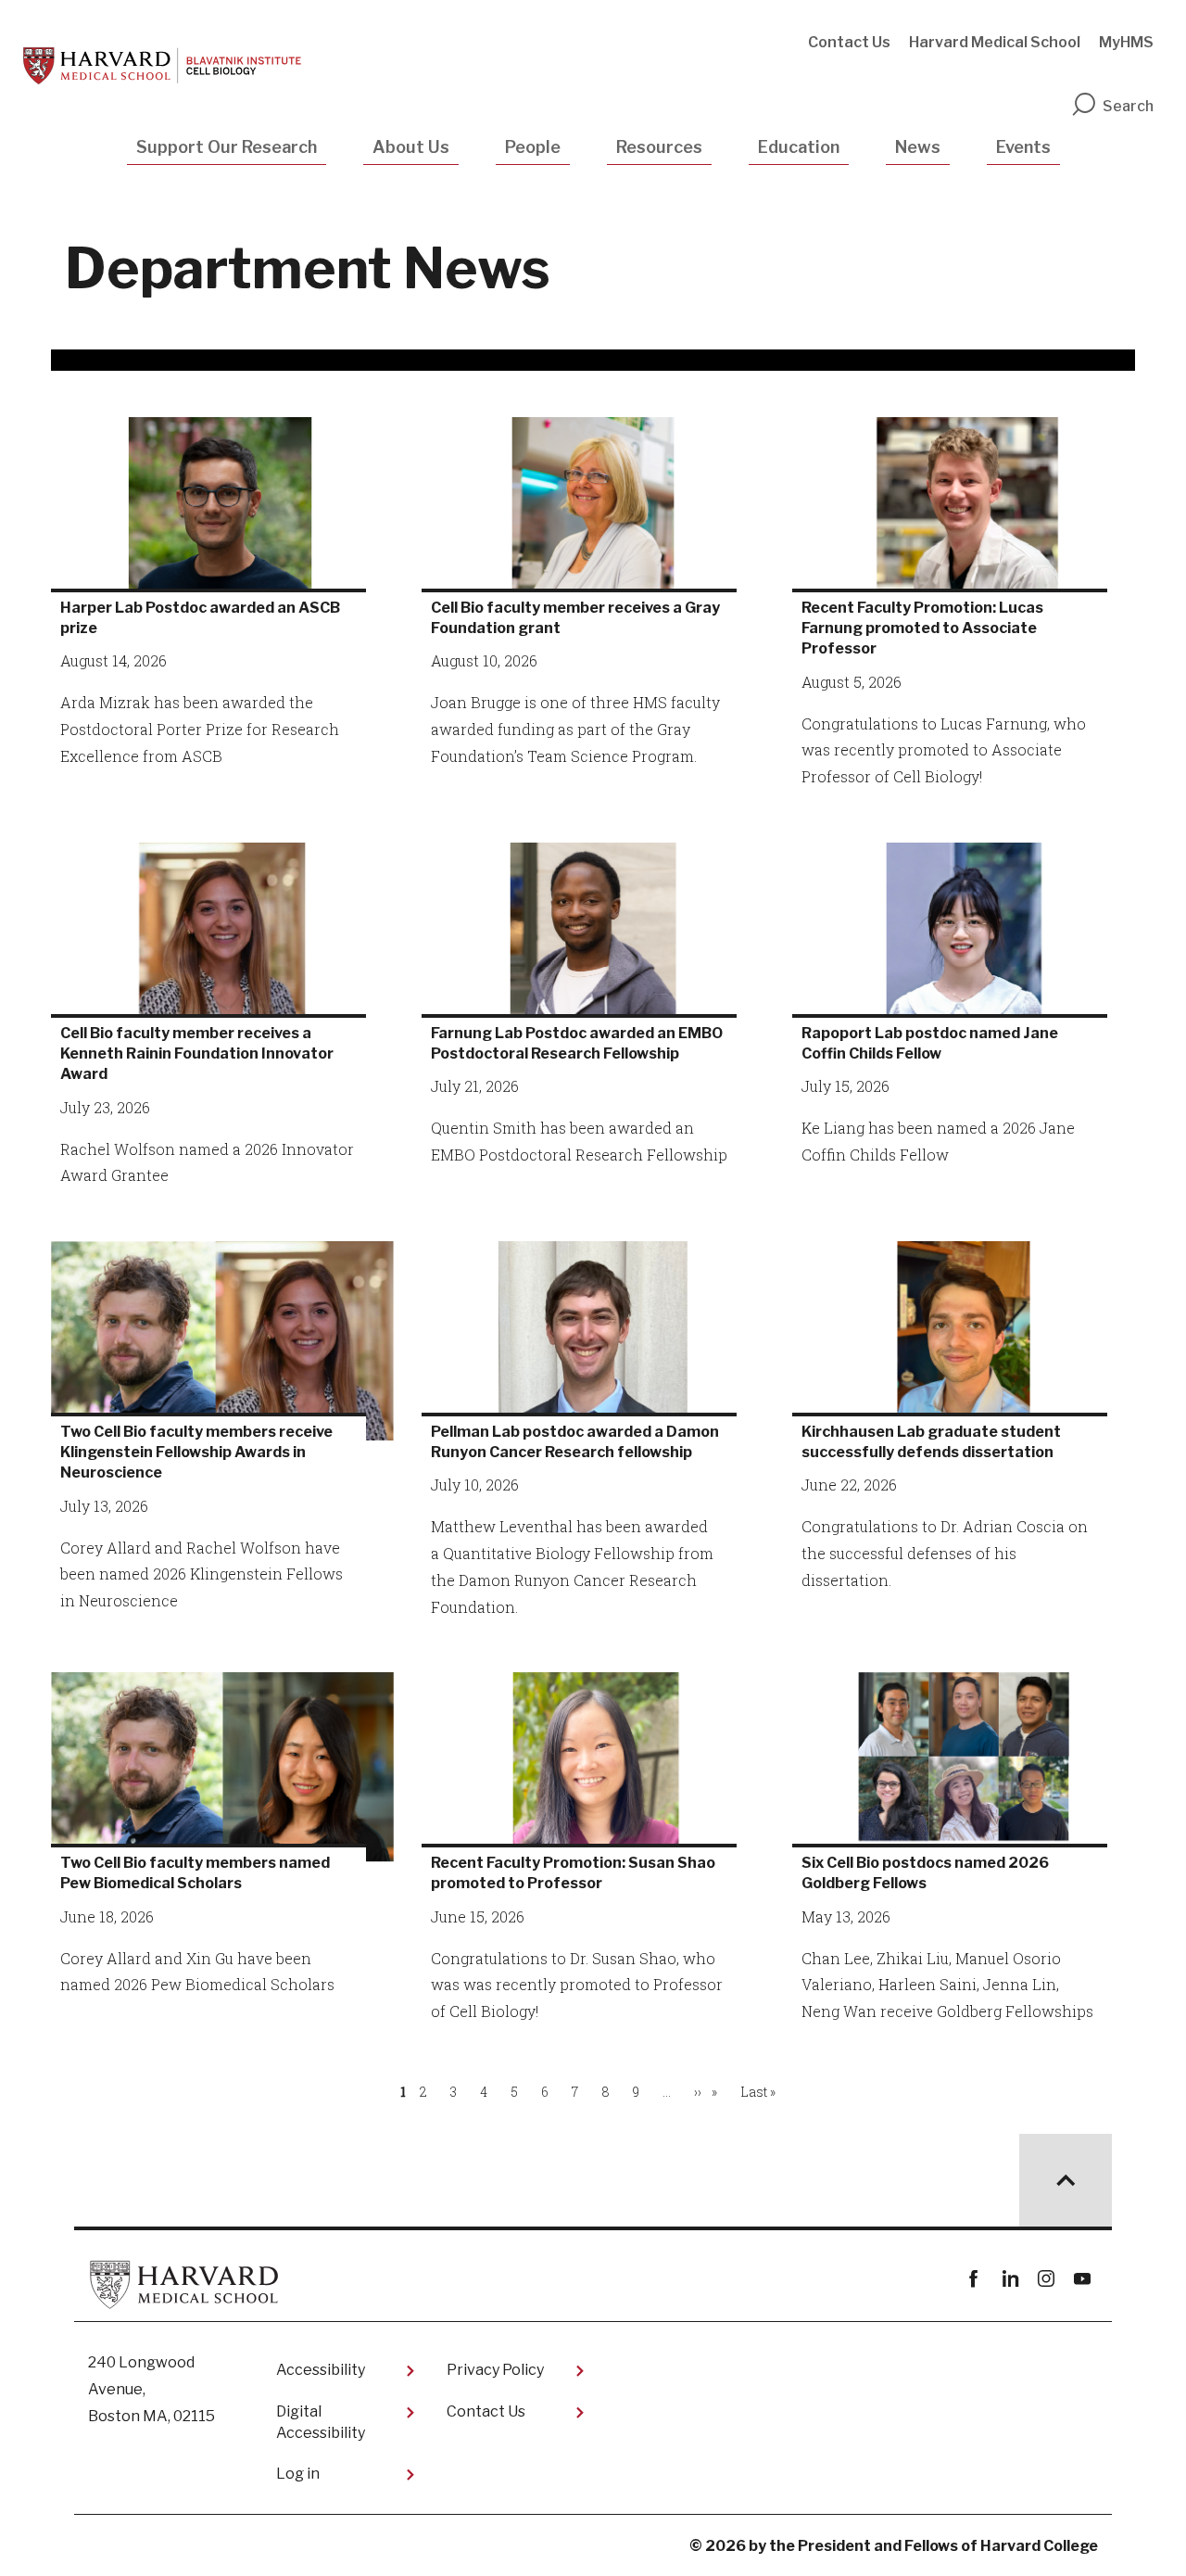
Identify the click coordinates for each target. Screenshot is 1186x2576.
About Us (411, 147)
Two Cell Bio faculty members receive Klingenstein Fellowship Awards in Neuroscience (196, 1453)
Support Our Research (227, 147)
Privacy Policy (495, 2370)
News (918, 147)
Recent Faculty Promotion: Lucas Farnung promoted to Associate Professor (922, 628)
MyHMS (1126, 42)
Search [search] (1128, 106)
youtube (1082, 2279)
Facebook (973, 2279)
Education (799, 147)
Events (1023, 147)
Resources (659, 147)
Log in (298, 2474)
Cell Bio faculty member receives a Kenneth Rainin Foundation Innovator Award (197, 1054)
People (533, 147)
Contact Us (849, 42)
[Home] (162, 66)
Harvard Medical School (995, 42)
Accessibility (321, 2370)
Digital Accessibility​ (321, 2422)
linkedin (1009, 2279)
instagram (1046, 2279)
